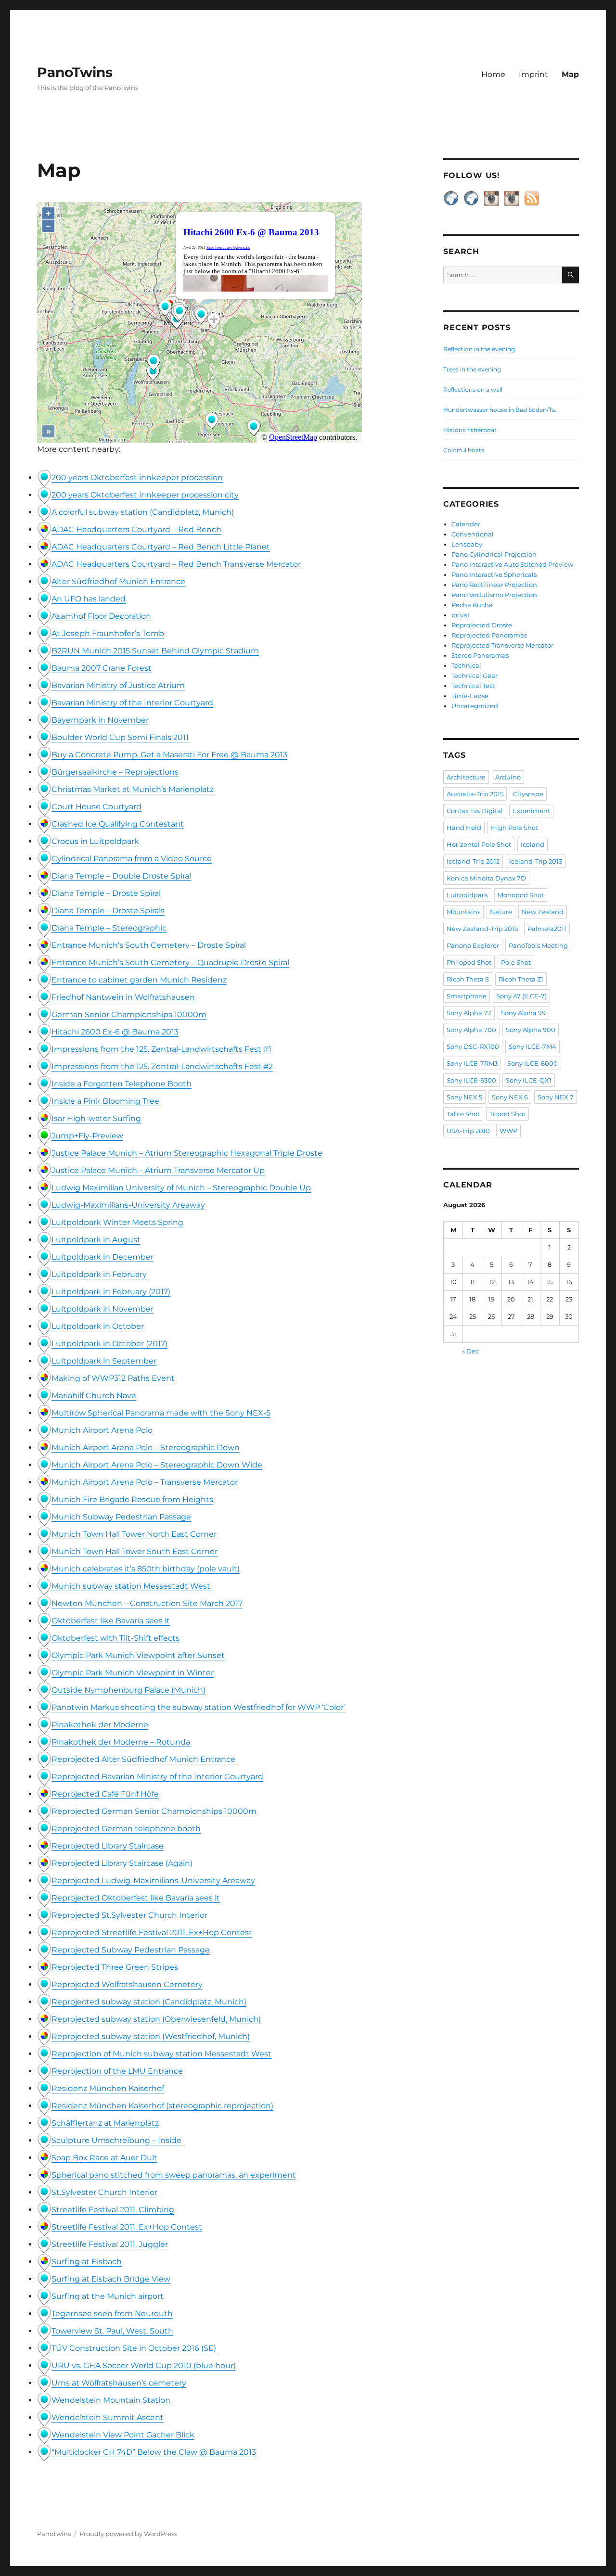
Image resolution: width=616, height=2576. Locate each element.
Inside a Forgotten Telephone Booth (122, 1084)
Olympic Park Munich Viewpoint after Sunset (138, 1655)
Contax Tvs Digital (475, 811)
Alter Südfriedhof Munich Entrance (118, 581)
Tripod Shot (507, 1114)
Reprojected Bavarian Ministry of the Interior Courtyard (157, 1777)
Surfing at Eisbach (87, 2262)
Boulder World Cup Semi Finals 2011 (120, 737)
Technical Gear (475, 676)
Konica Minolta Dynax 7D (486, 878)
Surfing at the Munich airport (108, 2296)
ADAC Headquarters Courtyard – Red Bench (136, 529)
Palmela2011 (547, 929)
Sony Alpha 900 (531, 1030)
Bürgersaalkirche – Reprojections (115, 772)
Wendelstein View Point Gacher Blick (123, 2435)
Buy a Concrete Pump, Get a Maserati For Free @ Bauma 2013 (169, 755)
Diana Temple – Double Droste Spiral (121, 876)
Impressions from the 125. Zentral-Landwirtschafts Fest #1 (161, 1049)
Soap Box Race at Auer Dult (104, 2158)
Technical (466, 665)
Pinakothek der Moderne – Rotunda (121, 1742)
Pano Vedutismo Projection (494, 595)
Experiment (531, 811)
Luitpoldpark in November (103, 1309)
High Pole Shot (514, 828)
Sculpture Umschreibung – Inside (116, 2140)
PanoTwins (75, 72)
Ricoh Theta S (468, 979)
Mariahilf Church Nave (94, 1396)
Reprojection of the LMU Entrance (117, 2071)
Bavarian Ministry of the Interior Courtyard (132, 703)
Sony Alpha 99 (523, 1013)
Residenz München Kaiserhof (108, 2088)
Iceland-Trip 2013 (536, 861)
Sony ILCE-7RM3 (472, 1063)
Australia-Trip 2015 (475, 794)
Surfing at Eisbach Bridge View (111, 2279)
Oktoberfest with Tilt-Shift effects (115, 1638)
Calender (466, 524)
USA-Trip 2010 (468, 1131)
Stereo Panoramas (480, 655)
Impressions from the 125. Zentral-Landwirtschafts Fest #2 (162, 1066)
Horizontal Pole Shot (479, 844)
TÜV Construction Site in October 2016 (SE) (134, 2348)
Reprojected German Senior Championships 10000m (154, 1811)
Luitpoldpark (467, 895)
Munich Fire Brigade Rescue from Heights (132, 1499)
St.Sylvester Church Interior (104, 2192)
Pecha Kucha (472, 605)
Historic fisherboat (470, 430)
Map (570, 74)
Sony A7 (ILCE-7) (521, 996)
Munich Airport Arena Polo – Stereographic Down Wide (157, 1465)
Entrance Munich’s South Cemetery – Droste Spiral (149, 945)
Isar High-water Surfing (96, 1118)
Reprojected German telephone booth (126, 1829)
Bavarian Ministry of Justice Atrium (118, 685)
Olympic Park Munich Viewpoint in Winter (133, 1673)
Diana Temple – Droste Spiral (106, 893)
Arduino (508, 777)
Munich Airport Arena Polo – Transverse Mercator (145, 1482)
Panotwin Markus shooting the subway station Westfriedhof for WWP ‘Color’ (199, 1707)
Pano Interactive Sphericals (494, 574)
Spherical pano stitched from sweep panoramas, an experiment (174, 2175)
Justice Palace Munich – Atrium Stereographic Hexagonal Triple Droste (187, 1153)
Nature (501, 912)
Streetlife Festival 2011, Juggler (110, 2244)
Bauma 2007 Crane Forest (102, 668)
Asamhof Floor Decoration (101, 616)
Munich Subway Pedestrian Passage (121, 1517)
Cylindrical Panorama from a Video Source (132, 859)
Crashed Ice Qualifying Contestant (118, 824)
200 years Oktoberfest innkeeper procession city (145, 495)
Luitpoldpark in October (98, 1326)
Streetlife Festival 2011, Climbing (113, 2210)
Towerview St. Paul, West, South (112, 2331)
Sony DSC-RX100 (473, 1046)
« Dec (470, 1351)
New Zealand (543, 912)
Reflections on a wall (473, 389)
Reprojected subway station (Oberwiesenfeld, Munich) (156, 2019)
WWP (508, 1131)
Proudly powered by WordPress (128, 2534)
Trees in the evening (472, 369)
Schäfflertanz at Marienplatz (105, 2123)
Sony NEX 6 (510, 1097)
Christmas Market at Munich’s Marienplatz (133, 789)
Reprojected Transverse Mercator (502, 645)
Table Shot (463, 1114)
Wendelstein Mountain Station (111, 2400)
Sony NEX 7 (556, 1097)
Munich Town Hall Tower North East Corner (134, 1534)
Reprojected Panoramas (489, 635)
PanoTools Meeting (538, 945)
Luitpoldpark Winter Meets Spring (117, 1222)
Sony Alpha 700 (471, 1030)
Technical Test (473, 686)
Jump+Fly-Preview (87, 1136)
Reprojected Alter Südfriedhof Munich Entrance (143, 1759)
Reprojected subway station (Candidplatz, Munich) (149, 2002)
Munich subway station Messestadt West (131, 1586)
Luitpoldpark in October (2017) (109, 1344)
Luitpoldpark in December (103, 1257)
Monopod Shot (521, 895)
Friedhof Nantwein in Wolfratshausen (123, 997)
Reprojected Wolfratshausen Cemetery (127, 1984)
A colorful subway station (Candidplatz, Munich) (143, 512)
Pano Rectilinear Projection (494, 585)
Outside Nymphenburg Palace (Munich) (128, 1690)
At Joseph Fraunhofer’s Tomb (108, 633)
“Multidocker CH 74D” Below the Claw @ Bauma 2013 (154, 2452)
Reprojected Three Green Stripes (115, 1967)
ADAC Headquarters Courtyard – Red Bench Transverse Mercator (176, 564)
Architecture (466, 777)
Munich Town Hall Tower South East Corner (135, 1551)
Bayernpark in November (100, 720)
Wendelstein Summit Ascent (108, 2417)
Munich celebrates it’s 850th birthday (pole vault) (146, 1569)
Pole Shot (516, 962)
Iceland (533, 844)
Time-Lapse (470, 696)
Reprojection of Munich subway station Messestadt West (161, 2054)
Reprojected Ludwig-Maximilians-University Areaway (153, 1881)
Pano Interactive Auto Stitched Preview (512, 564)
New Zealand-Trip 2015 (482, 929)
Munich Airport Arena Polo (102, 1430)
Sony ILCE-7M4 (533, 1046)
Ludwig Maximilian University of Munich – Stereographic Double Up (181, 1188)
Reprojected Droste (482, 625)
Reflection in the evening (479, 349)
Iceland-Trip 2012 (473, 861)
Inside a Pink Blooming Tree (105, 1101)
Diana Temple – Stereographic (109, 928)
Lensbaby (467, 544)
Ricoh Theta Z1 (521, 979)
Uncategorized (475, 706)
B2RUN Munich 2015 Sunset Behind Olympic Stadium (155, 651)
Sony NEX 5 (464, 1097)
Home (493, 74)
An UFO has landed (89, 599)
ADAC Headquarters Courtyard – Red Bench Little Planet (161, 547)
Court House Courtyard (96, 807)
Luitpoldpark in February (99, 1274)
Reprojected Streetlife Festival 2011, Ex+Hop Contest (152, 1932)
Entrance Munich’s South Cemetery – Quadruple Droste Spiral (170, 963)
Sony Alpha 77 (469, 1013)
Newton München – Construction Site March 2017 (147, 1603)
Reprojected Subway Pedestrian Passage (131, 1950)
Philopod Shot (469, 962)
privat (461, 615)
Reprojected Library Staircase (108, 1846)
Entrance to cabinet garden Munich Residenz (139, 980)
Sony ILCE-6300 (471, 1080)
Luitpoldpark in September (104, 1361)
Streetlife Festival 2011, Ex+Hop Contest (127, 2227)
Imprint (533, 74)
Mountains (463, 912)
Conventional (473, 534)
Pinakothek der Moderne (100, 1725)
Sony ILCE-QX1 (529, 1080)
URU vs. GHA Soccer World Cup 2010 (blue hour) (144, 2366)
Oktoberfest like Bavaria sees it (111, 1621)
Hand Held (464, 828)
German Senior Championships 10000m (129, 1014)
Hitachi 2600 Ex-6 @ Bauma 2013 (115, 1032)
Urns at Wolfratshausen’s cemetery (119, 2383)
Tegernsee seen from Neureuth (112, 2314)
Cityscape (528, 794)
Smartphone (467, 996)
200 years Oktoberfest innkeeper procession (137, 478)
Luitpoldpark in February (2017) (111, 1292)
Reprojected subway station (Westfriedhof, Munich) (151, 2036)
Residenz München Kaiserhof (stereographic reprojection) (162, 2106)
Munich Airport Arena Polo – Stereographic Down (146, 1447)
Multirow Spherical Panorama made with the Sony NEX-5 (161, 1413)
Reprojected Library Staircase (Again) (122, 1863)
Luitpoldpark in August (96, 1240)
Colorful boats (464, 450)
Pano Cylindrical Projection (494, 554)
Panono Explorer (473, 945)
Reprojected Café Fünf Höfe (105, 1794)
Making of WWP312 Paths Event (113, 1378)
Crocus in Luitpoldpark (95, 841)
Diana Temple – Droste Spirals (108, 911)
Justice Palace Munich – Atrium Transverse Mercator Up (158, 1170)
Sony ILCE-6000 (533, 1063)
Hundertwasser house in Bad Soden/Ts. (500, 410)
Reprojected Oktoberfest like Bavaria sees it (136, 1898)
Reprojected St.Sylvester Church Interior (129, 1915)
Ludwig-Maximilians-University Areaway (128, 1205)
